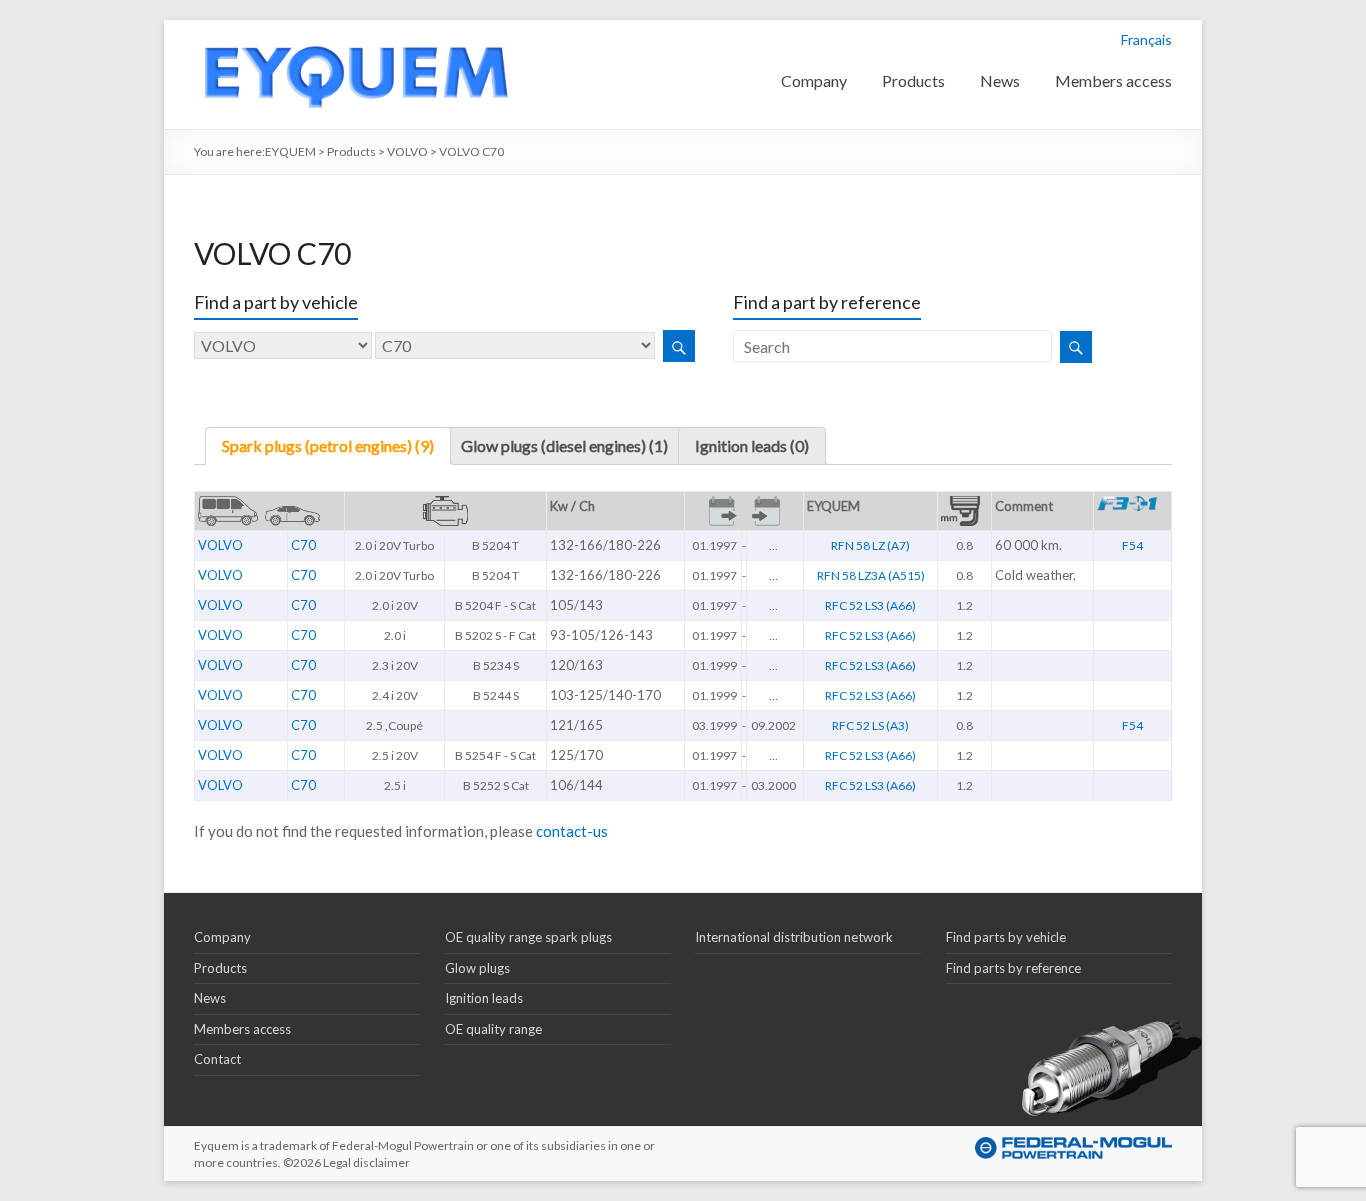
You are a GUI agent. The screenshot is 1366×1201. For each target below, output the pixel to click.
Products (913, 80)
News (1000, 80)
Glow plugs (477, 968)
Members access (1113, 80)
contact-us (572, 831)
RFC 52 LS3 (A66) (870, 605)
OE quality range (493, 1029)
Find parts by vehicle (1006, 937)
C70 (303, 545)
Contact (217, 1059)
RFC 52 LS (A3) (870, 725)
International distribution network (794, 937)
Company (814, 80)
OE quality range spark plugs (528, 937)
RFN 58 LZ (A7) (870, 545)
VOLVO (220, 545)
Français (1146, 39)
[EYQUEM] (355, 29)
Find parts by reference (1013, 968)
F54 (1132, 545)
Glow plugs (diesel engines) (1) (564, 445)
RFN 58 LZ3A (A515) (871, 575)
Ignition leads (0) (752, 445)
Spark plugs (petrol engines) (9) (328, 445)
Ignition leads (484, 998)
